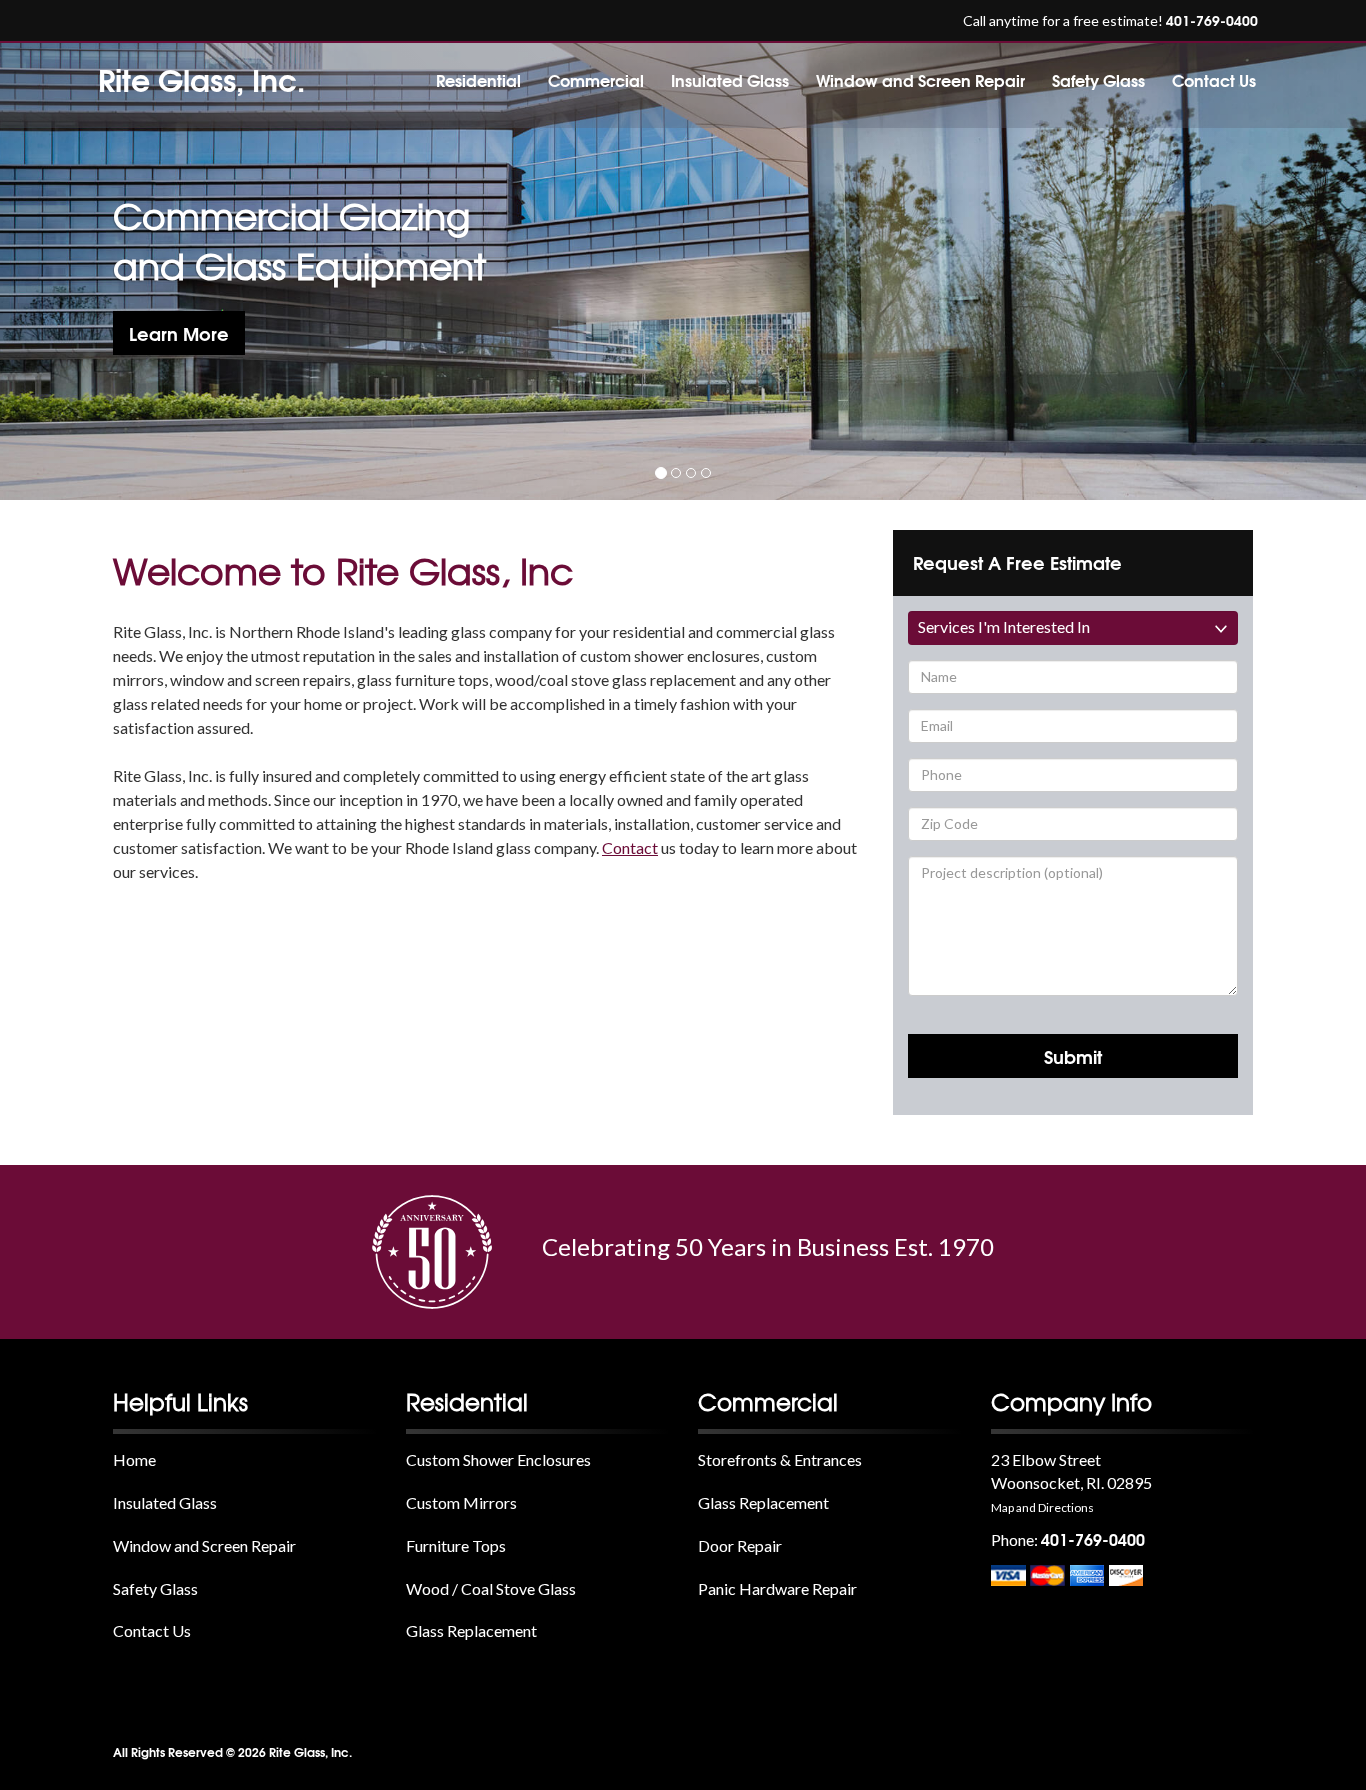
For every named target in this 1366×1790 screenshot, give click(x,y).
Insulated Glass (730, 79)
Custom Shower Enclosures (498, 1459)
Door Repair (740, 1545)
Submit (1073, 1056)
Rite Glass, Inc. (201, 78)
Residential (478, 79)
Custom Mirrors (461, 1502)
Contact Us (1214, 79)
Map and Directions (1042, 1507)
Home (134, 1459)
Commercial (596, 79)
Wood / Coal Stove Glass (491, 1588)
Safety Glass (1098, 79)
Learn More (179, 333)
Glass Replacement (471, 1630)
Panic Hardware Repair (777, 1588)
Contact (630, 847)
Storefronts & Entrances (780, 1459)
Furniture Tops (456, 1545)
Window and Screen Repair (920, 79)
